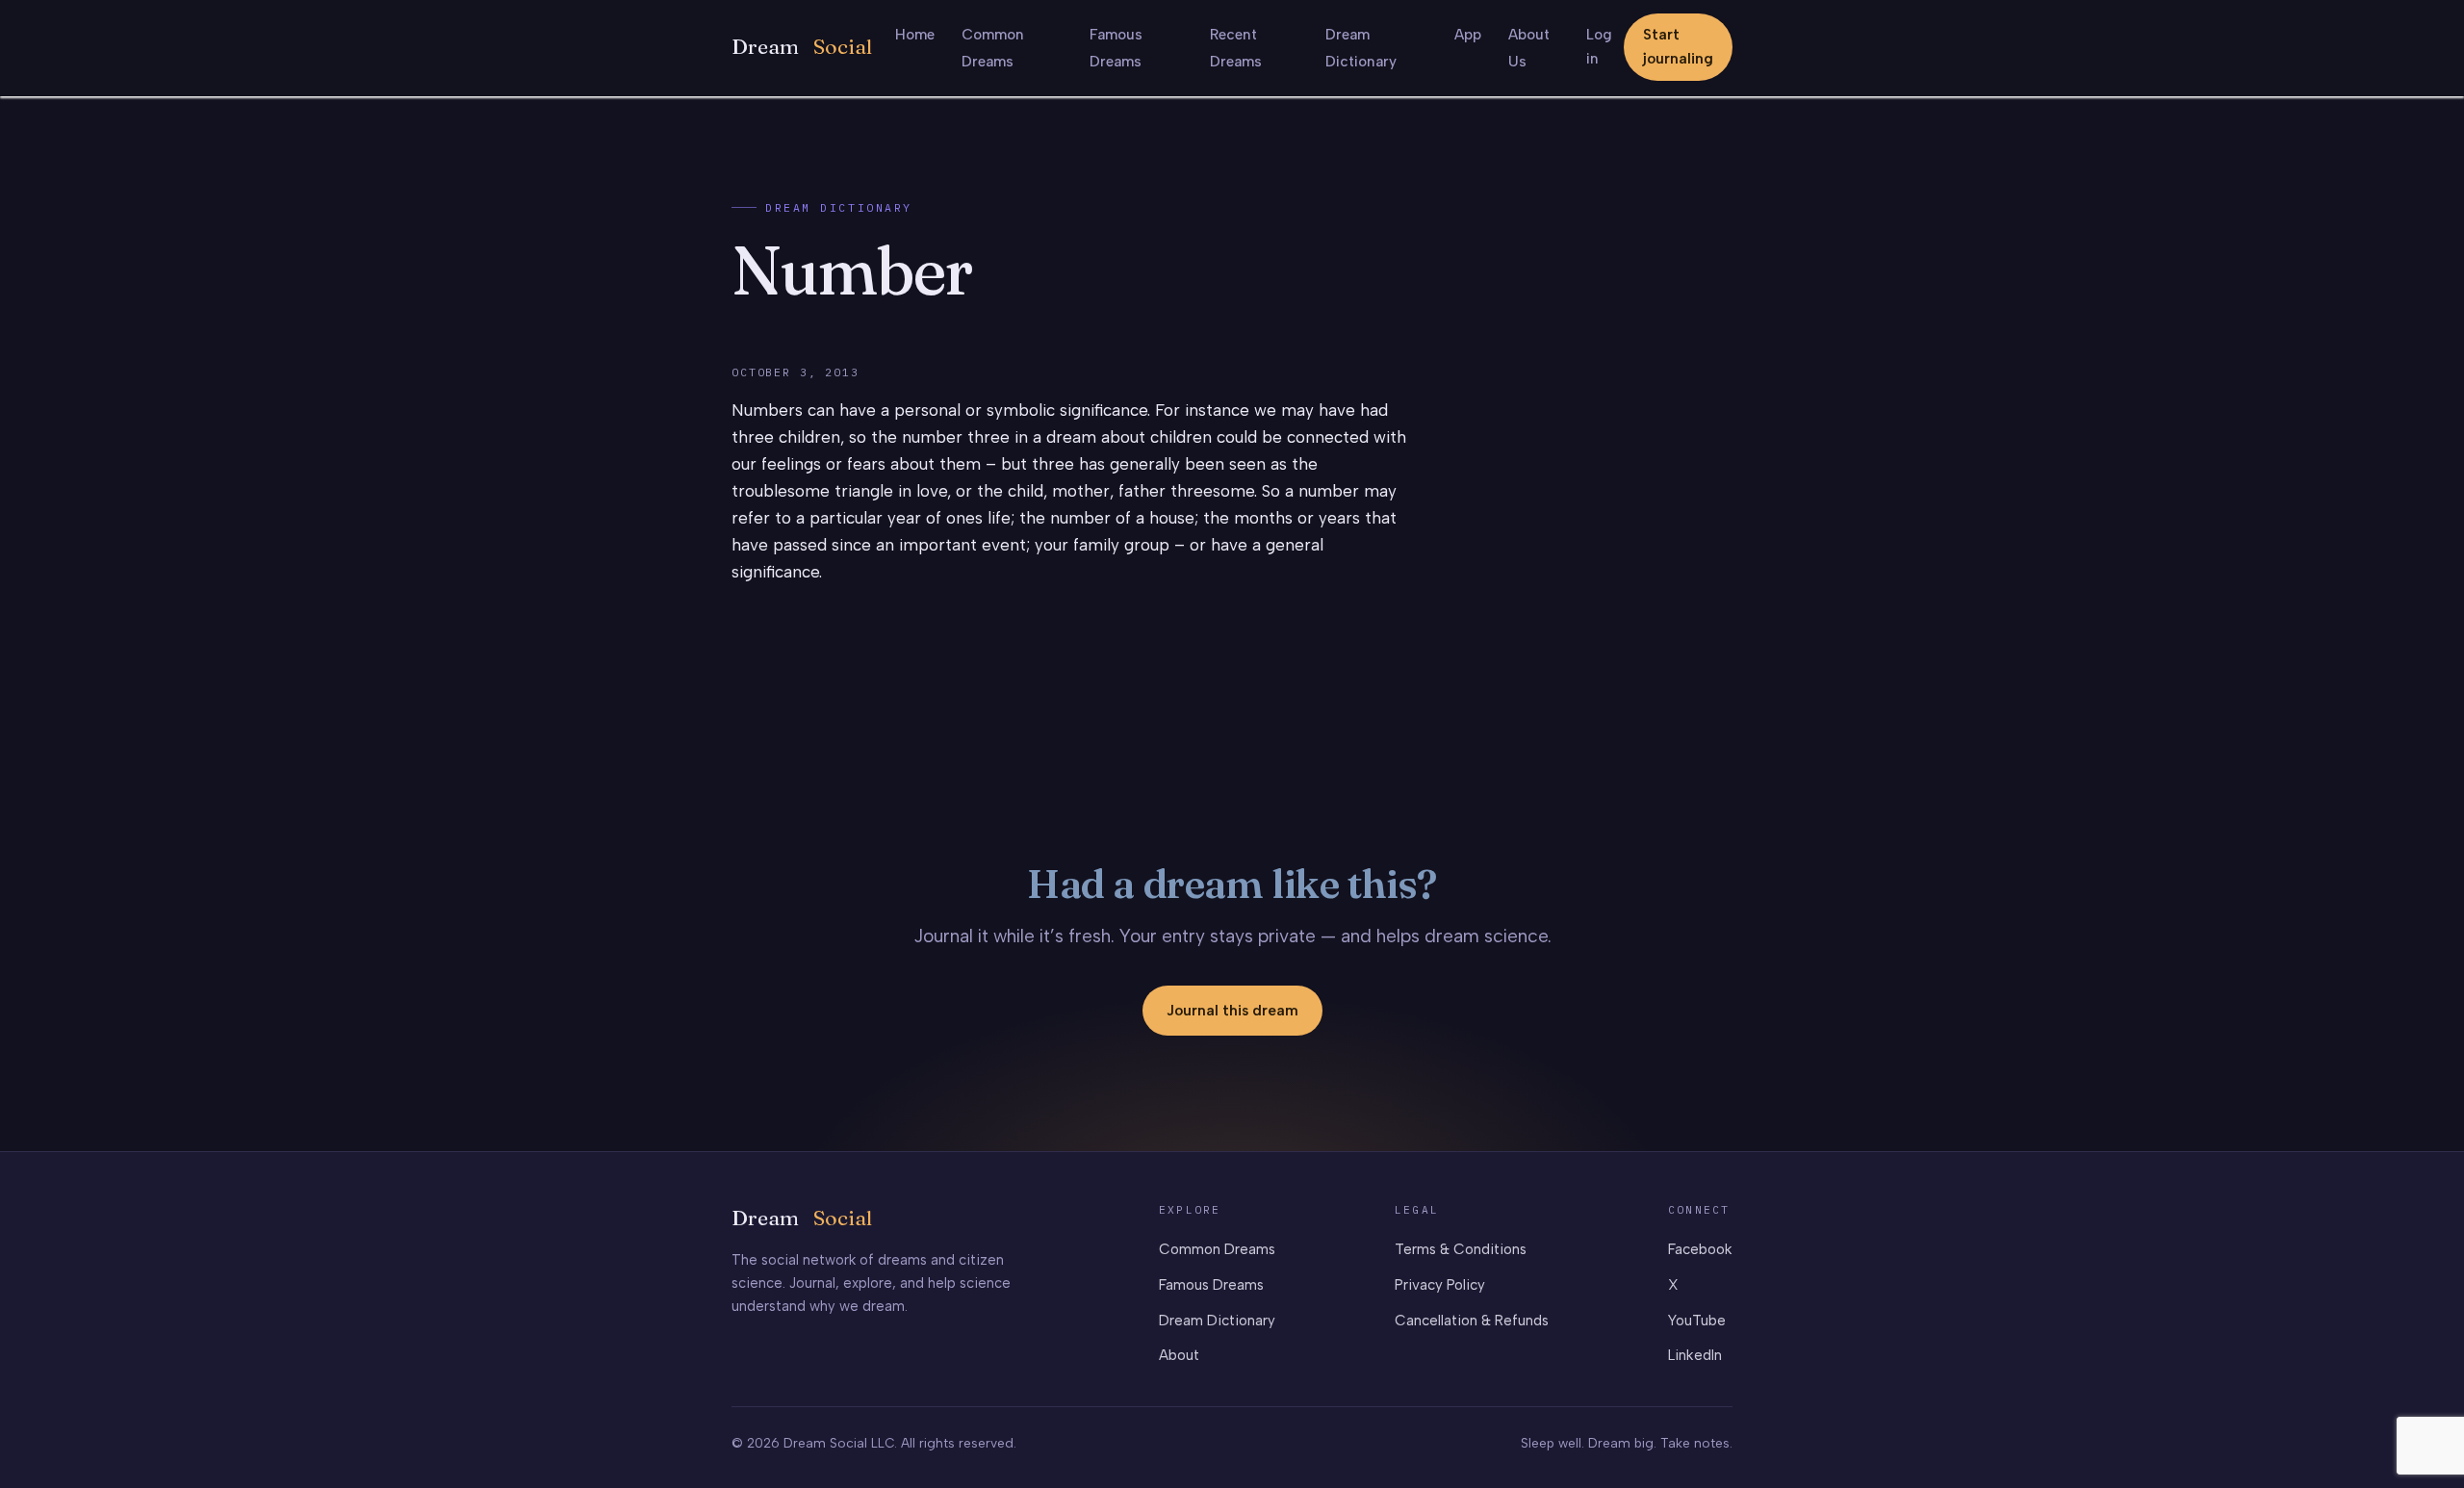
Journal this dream (1232, 1011)
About (1179, 1355)
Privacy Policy (1440, 1285)
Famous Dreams (1211, 1285)
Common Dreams (1217, 1249)
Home (915, 35)
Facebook (1700, 1249)
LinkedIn (1695, 1355)
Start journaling (1678, 47)
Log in (1599, 47)
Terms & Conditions (1461, 1249)
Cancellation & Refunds (1472, 1321)
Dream (802, 47)
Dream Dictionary (839, 207)
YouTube (1697, 1321)
